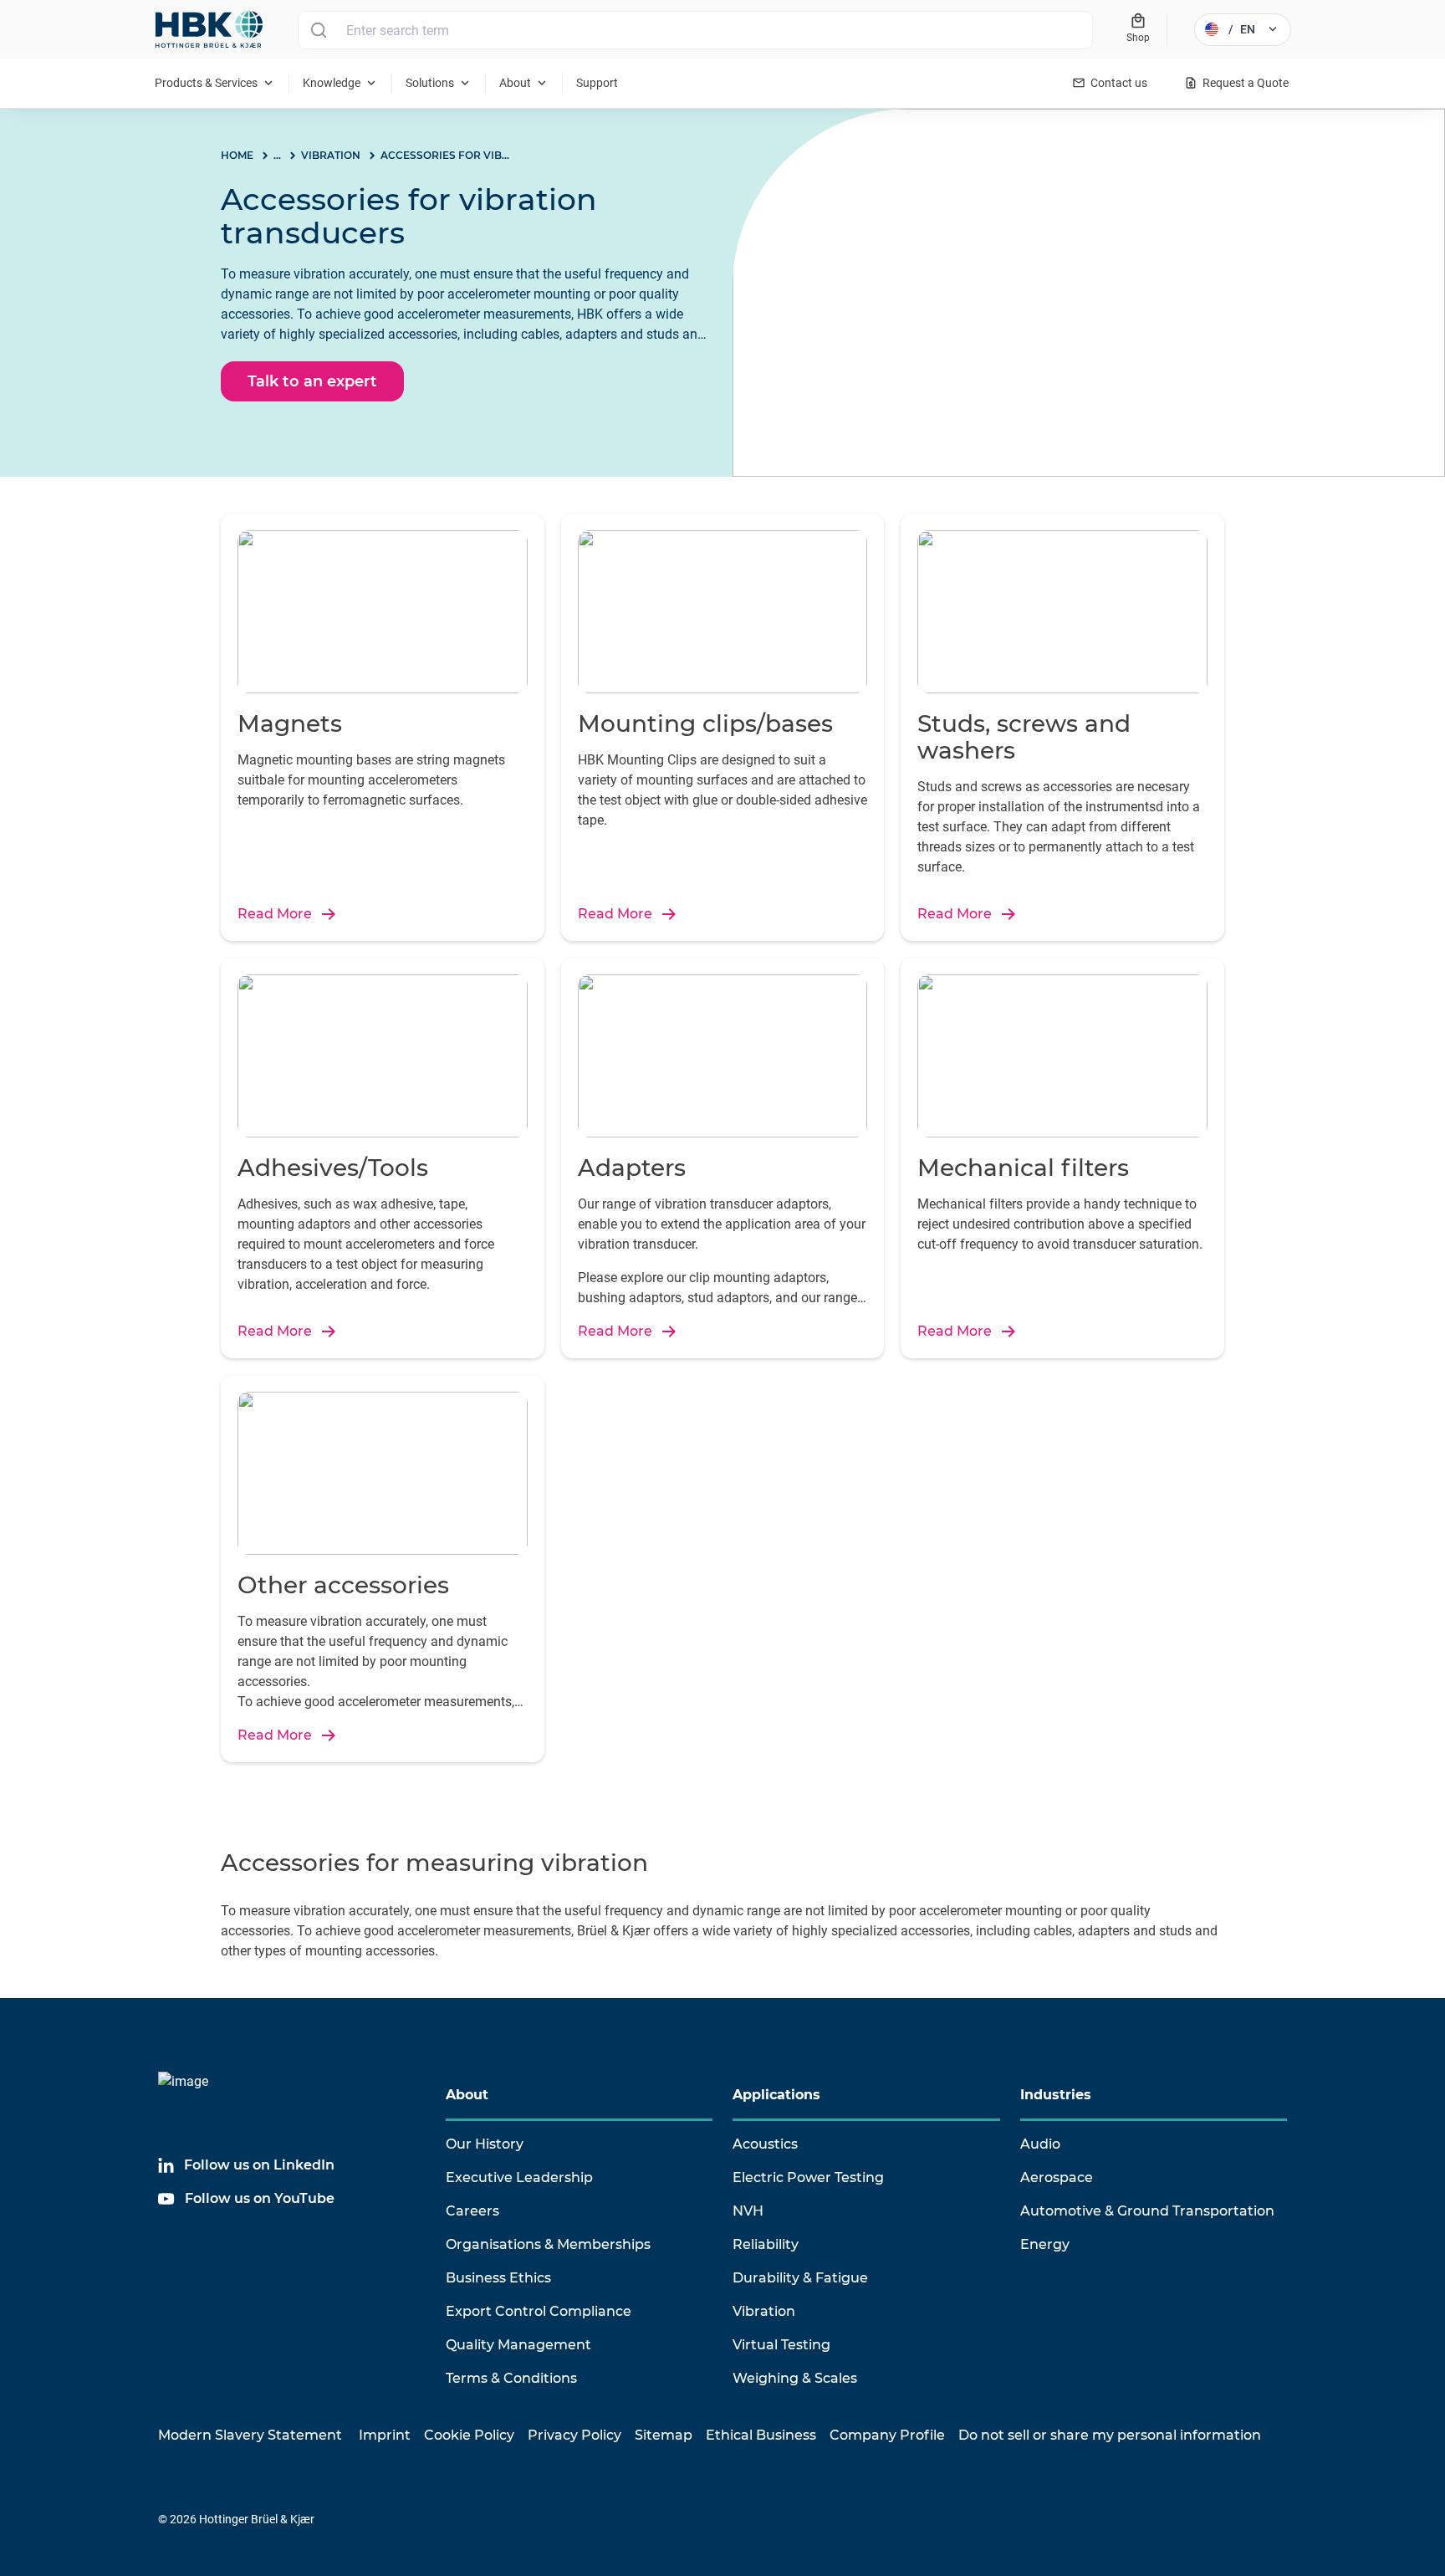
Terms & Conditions (511, 2378)
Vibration (764, 2311)
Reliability (766, 2244)
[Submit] (318, 30)
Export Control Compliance (539, 2311)
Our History (485, 2144)
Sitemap (664, 2435)
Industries (1056, 2095)
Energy (1045, 2244)
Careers (472, 2211)
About (467, 2095)
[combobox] (695, 30)
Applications (776, 2095)
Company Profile (887, 2435)
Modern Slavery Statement (250, 2435)
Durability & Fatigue (800, 2278)
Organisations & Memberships (548, 2244)
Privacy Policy (574, 2435)
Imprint (385, 2435)
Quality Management (518, 2345)
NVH (748, 2211)
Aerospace (1057, 2177)
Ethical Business (761, 2435)
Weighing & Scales (795, 2378)
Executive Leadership (519, 2177)
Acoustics (765, 2144)
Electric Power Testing (808, 2177)
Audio (1040, 2144)
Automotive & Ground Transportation (1147, 2211)
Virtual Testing (781, 2345)
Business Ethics (498, 2278)
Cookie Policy (469, 2435)
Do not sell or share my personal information (1110, 2435)
